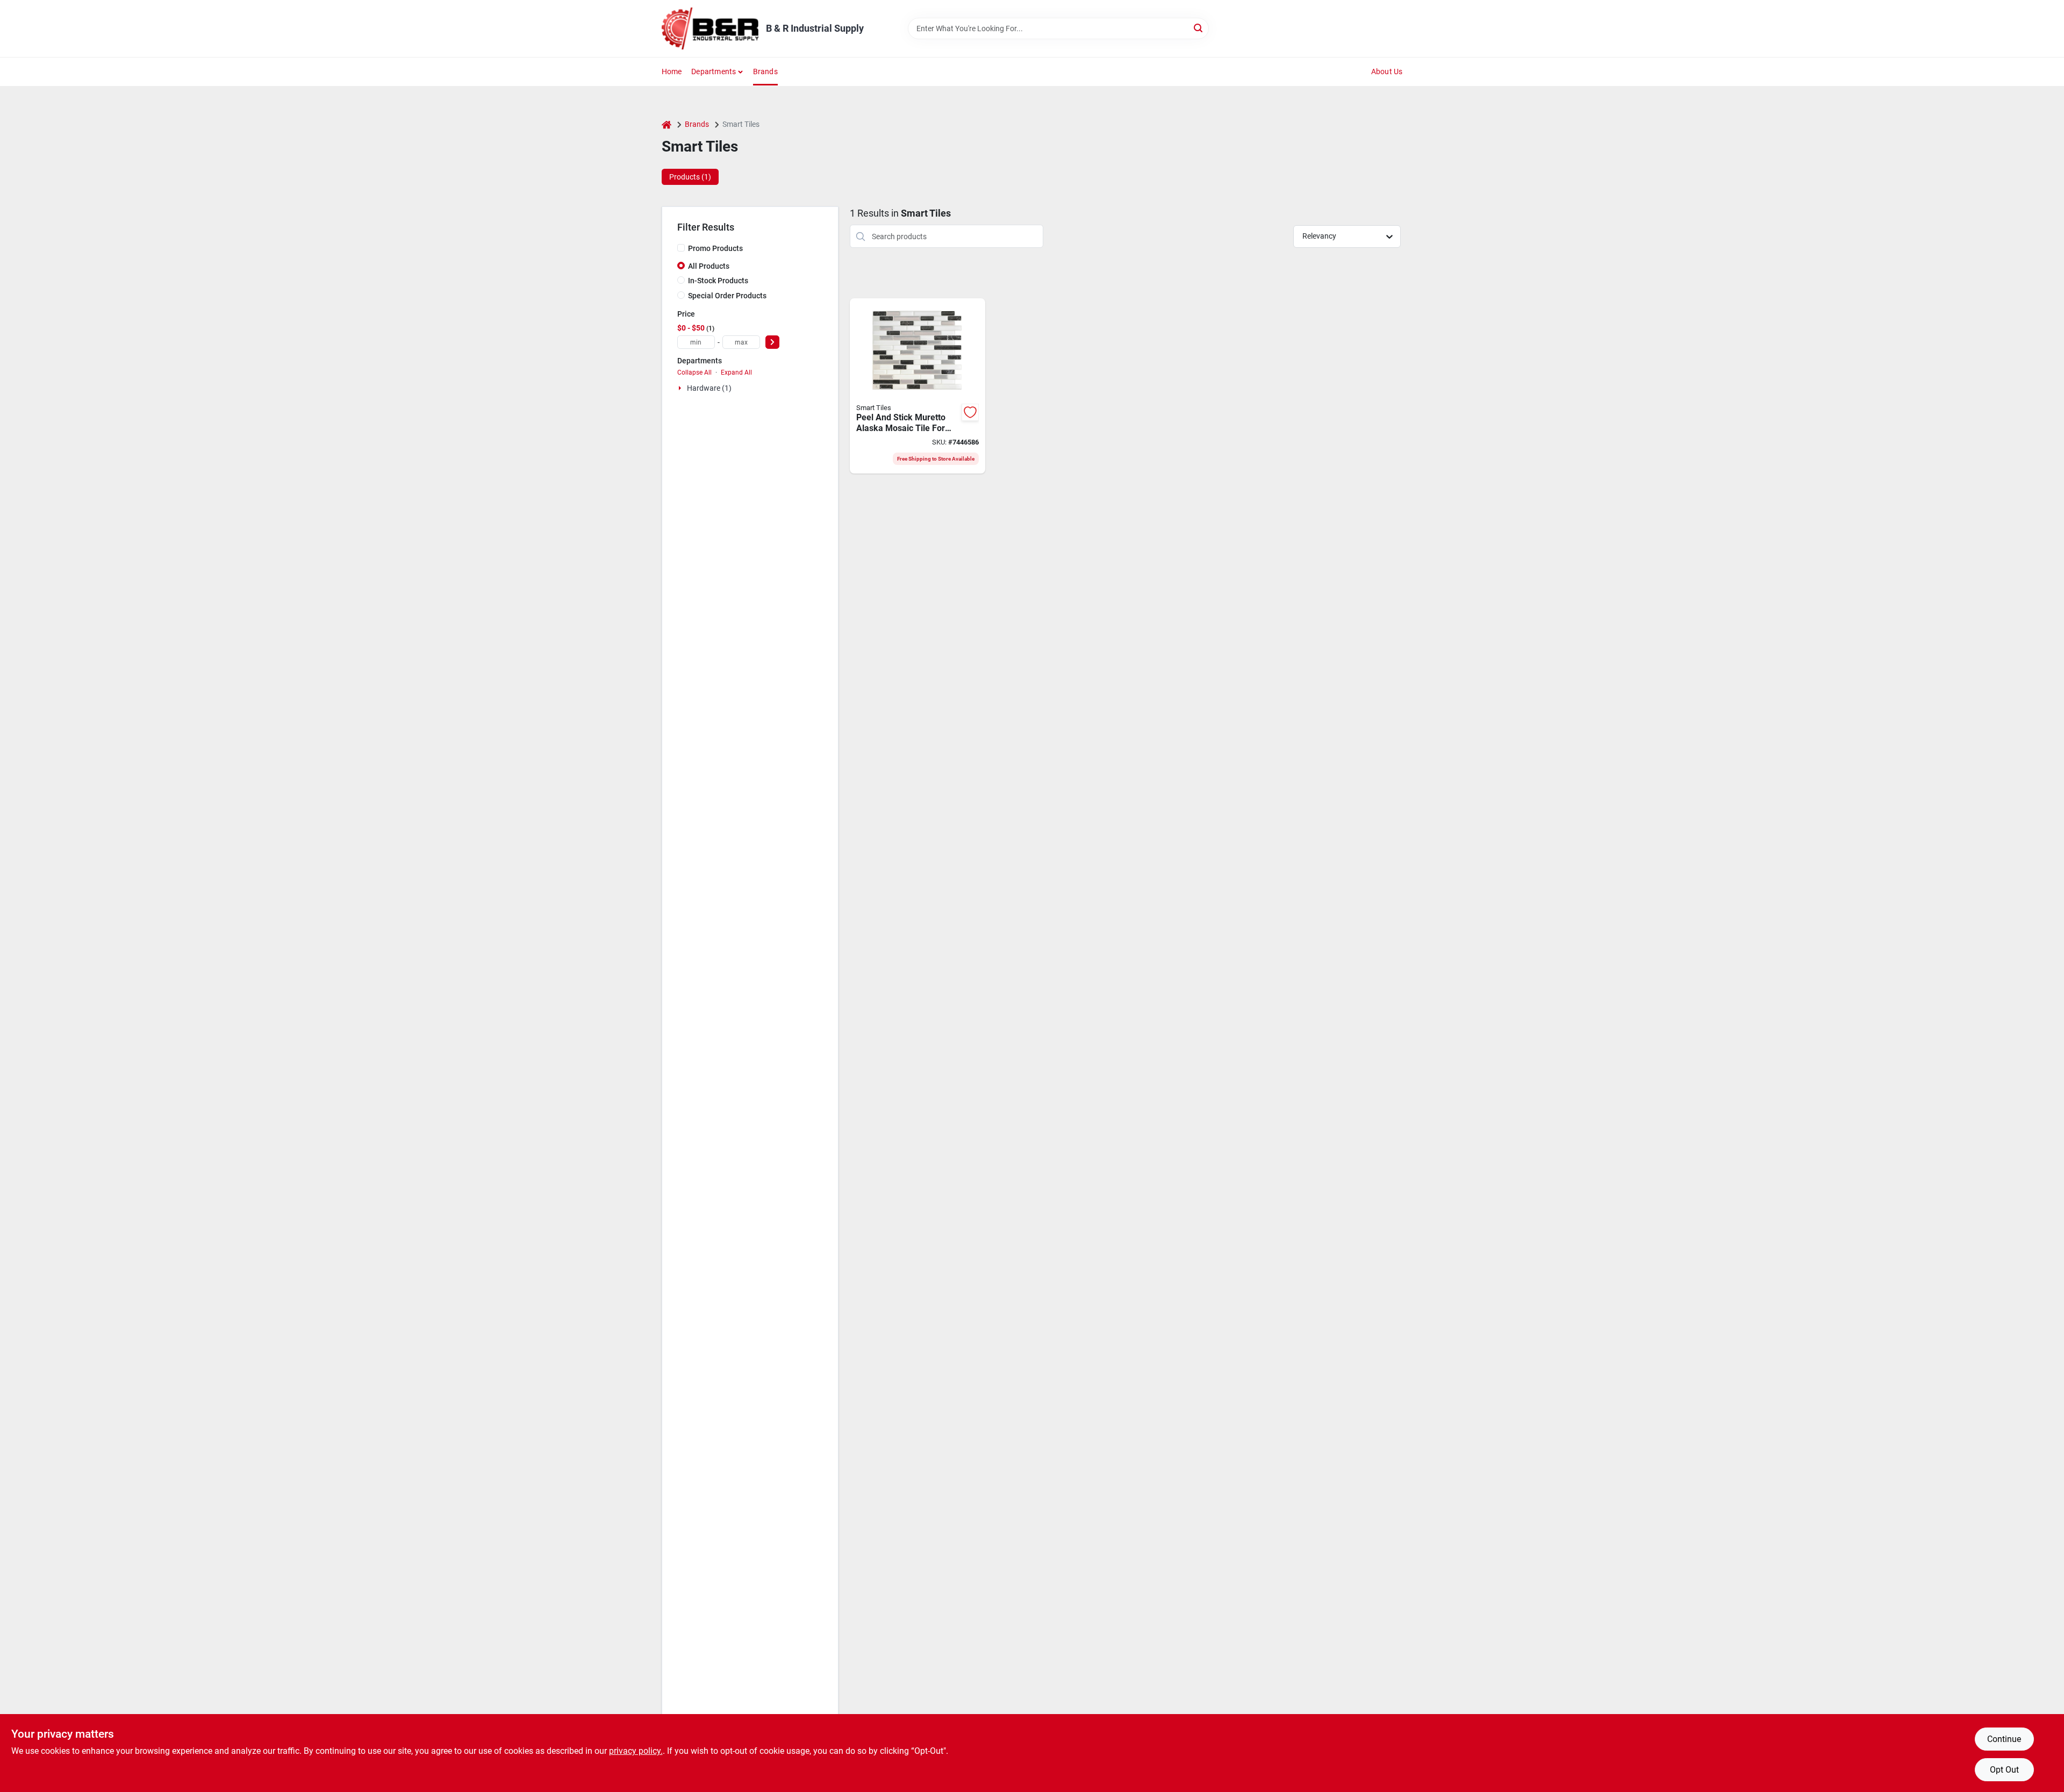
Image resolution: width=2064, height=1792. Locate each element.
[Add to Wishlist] (970, 412)
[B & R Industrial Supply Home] (710, 28)
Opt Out (2004, 1770)
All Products (709, 266)
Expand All (736, 372)
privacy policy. (636, 1751)
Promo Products (715, 248)
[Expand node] (681, 388)
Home (672, 71)
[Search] (1199, 28)
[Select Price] (772, 342)
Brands (765, 71)
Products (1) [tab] (690, 177)
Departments (714, 71)
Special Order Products (727, 296)
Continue (2004, 1739)
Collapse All (694, 372)
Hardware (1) (709, 388)
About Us (1387, 71)
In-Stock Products (718, 281)
